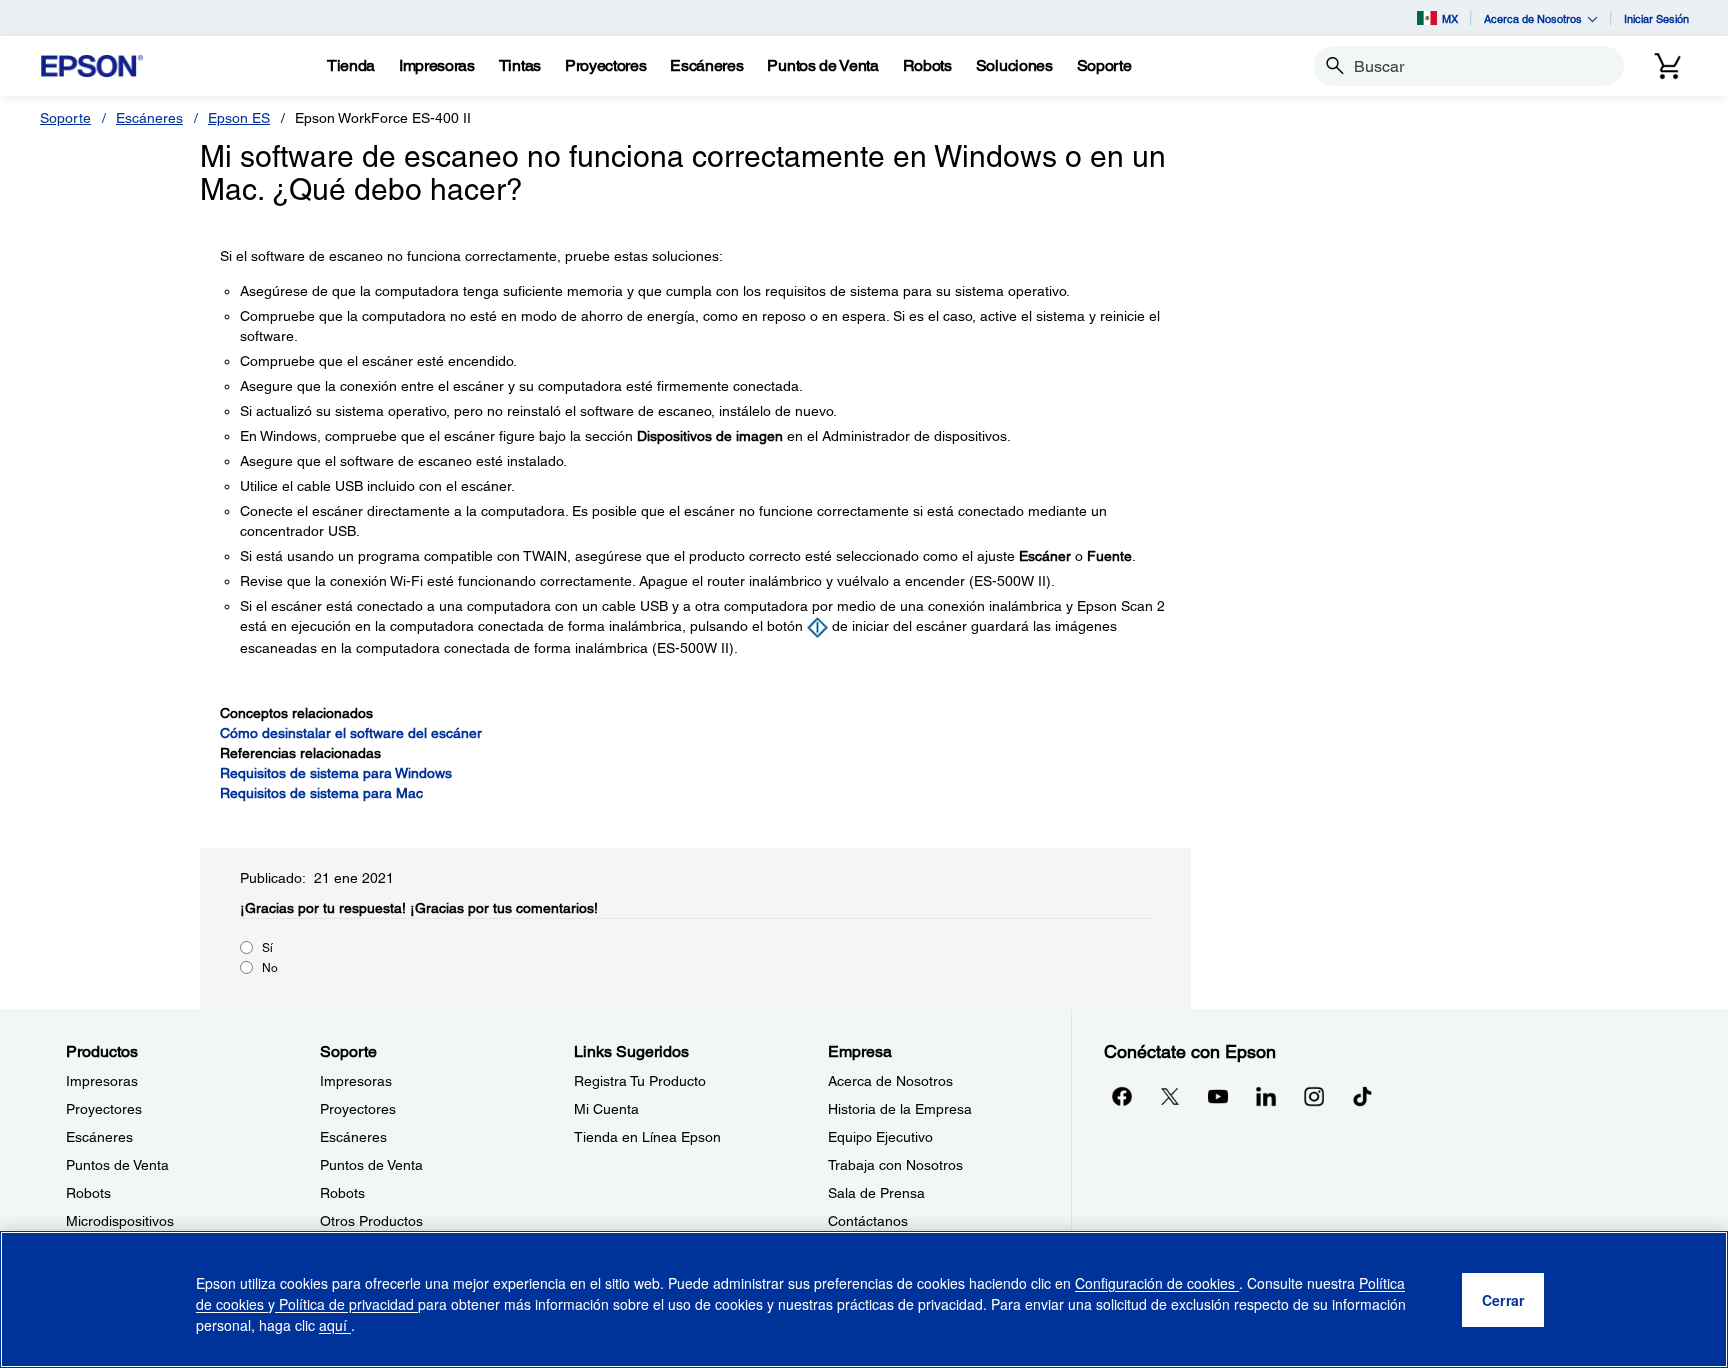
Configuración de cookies (1157, 1283)
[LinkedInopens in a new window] (1266, 1096)
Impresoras (102, 1081)
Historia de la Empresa (900, 1109)
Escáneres (149, 118)
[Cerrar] (1503, 1300)
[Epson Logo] (92, 66)
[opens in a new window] (1362, 1096)
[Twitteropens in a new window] (1170, 1096)
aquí (335, 1325)
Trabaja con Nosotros (895, 1165)
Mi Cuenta (606, 1109)
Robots (88, 1193)
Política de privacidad (346, 1304)
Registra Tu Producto (640, 1081)
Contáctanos (868, 1221)
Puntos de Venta (117, 1165)
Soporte (65, 118)
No (270, 968)
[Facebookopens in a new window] (1122, 1096)
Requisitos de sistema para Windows (336, 773)
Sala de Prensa (876, 1193)
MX (1450, 18)
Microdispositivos (120, 1221)
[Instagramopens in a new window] (1314, 1096)
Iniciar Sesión (1656, 18)
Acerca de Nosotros (890, 1081)
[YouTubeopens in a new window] (1218, 1096)
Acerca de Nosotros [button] (1533, 18)
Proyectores (104, 1109)
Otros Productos (371, 1221)
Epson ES (239, 118)
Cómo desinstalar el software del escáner (351, 733)
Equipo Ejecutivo (880, 1137)
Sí (267, 948)
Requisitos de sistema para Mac (321, 793)
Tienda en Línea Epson (647, 1137)
